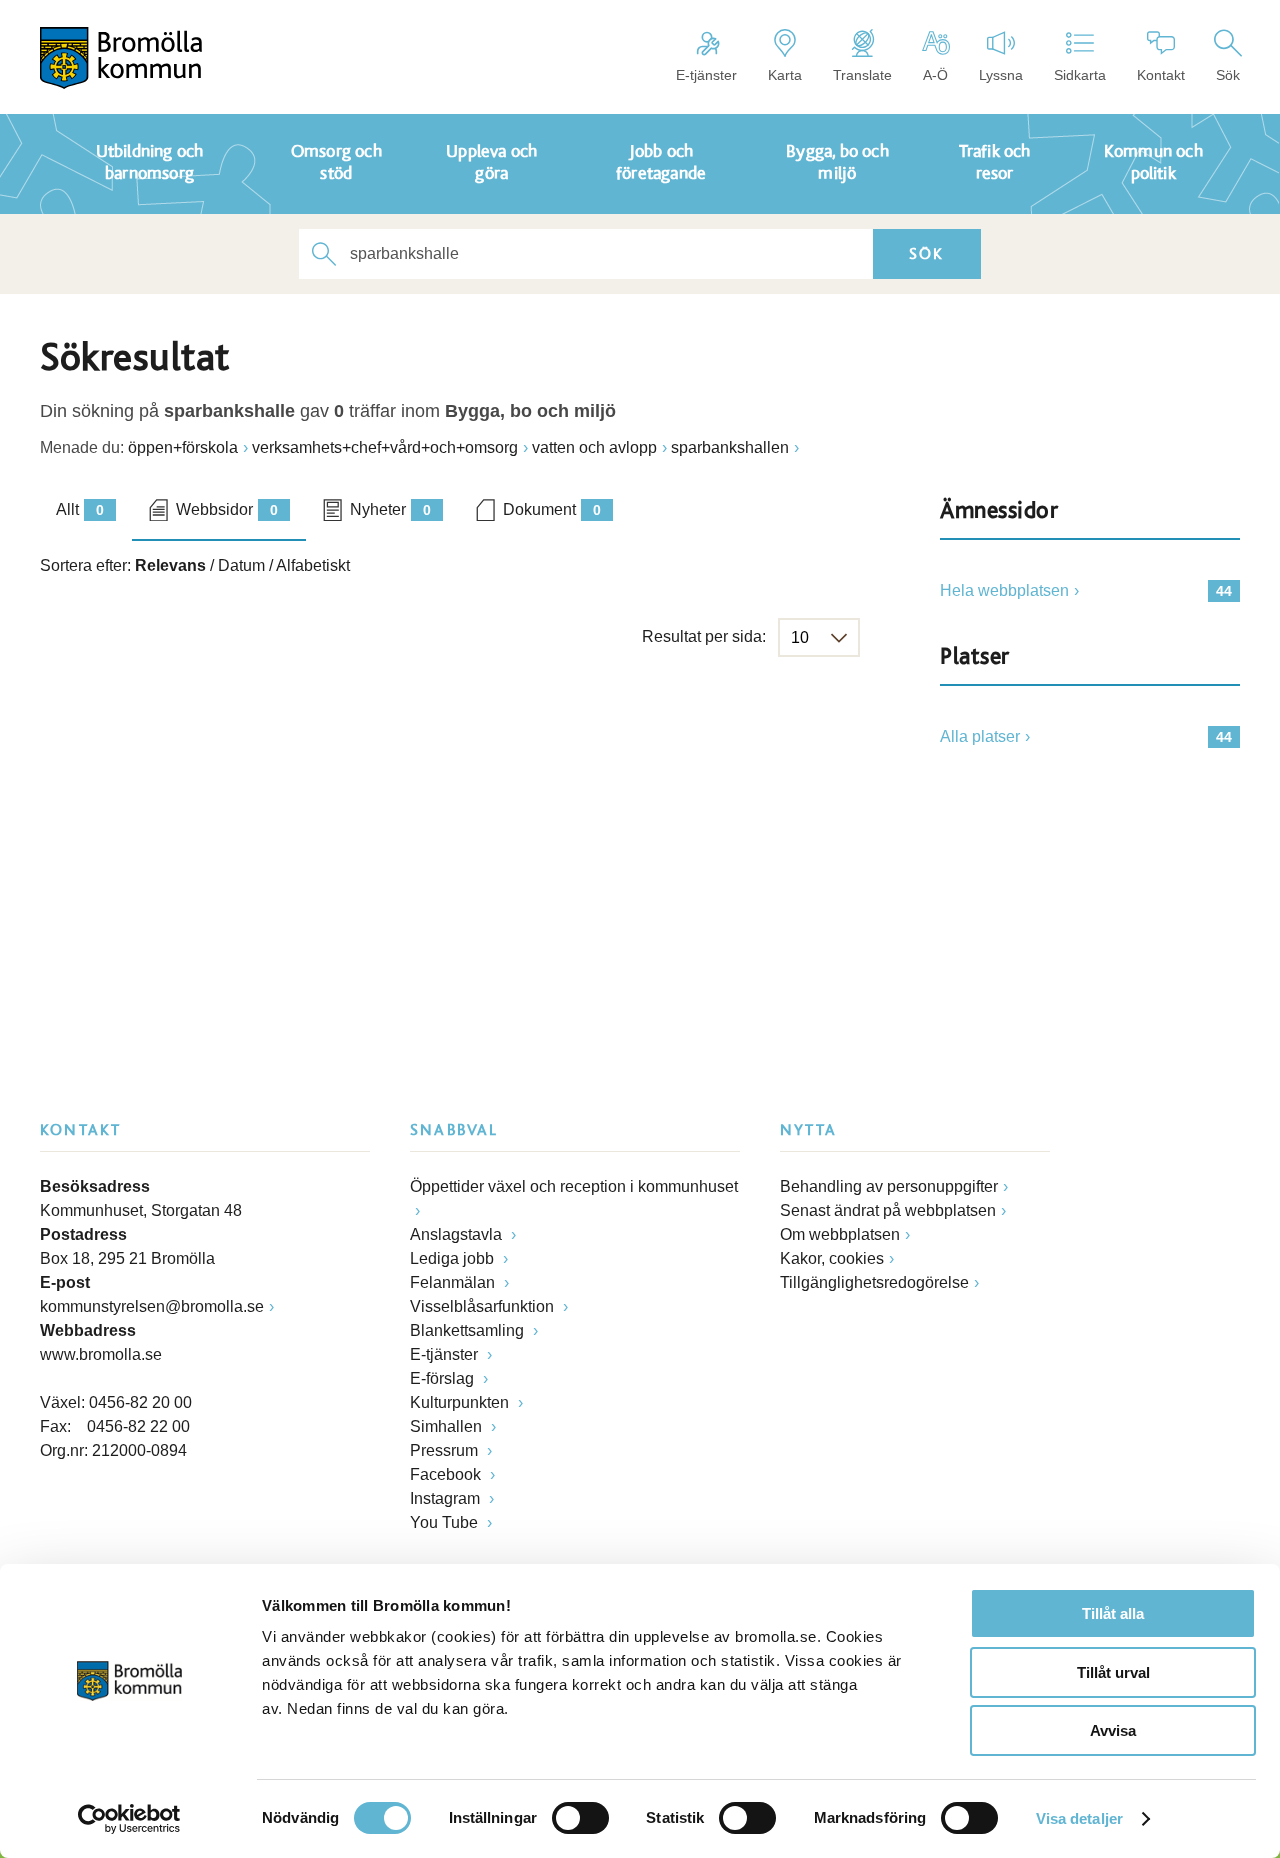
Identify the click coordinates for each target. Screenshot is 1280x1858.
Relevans (170, 565)
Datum (241, 565)
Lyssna (1001, 75)
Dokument (552, 509)
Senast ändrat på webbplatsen (888, 1210)
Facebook (447, 1474)
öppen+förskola (183, 447)
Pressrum (446, 1450)
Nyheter (390, 509)
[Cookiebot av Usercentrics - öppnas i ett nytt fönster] (129, 1819)
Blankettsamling (469, 1330)
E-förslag (444, 1378)
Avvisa (1113, 1730)
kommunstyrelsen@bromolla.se (152, 1306)
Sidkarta (1080, 75)
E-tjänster (706, 75)
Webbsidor (227, 509)
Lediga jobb (454, 1258)
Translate (862, 75)
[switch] (580, 1818)
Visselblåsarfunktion (484, 1306)
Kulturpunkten (461, 1402)
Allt (80, 509)
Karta (785, 75)
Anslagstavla (458, 1234)
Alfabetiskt (313, 565)
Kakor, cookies (832, 1258)
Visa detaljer (1079, 1818)
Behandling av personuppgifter (889, 1186)
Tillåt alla (1113, 1613)
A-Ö (935, 75)
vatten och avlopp (594, 447)
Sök (1228, 75)
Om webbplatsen (840, 1234)
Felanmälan (454, 1282)
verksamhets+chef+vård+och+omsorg (385, 447)
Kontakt (1161, 75)
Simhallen (448, 1426)
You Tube (446, 1522)
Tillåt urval (1113, 1672)
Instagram (447, 1498)
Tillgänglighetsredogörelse (874, 1282)
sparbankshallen (730, 447)
